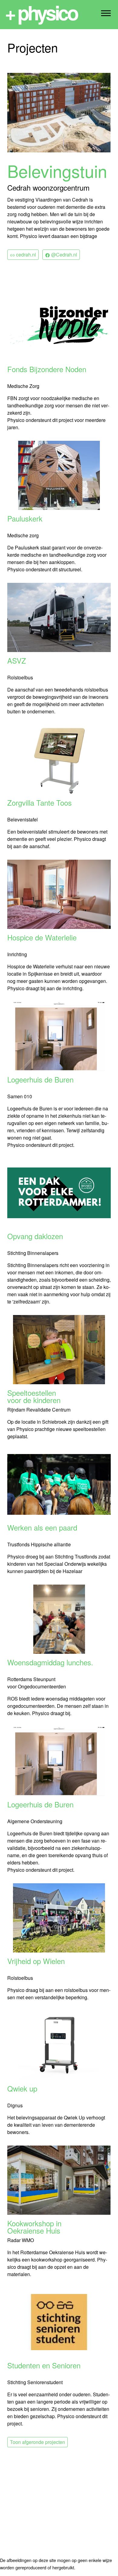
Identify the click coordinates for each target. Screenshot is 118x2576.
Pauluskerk (25, 519)
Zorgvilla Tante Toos (39, 803)
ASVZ (17, 661)
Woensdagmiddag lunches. (50, 1663)
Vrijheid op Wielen (36, 1962)
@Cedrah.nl (64, 255)
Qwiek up (22, 2089)
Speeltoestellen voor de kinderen (34, 1396)
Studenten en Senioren (44, 2366)
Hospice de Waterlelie (42, 938)
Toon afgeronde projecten (38, 2442)
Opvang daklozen (35, 1237)
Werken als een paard (42, 1528)
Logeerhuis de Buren (40, 1080)
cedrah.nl (25, 255)
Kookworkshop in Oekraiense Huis (34, 2227)
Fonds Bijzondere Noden (47, 370)
